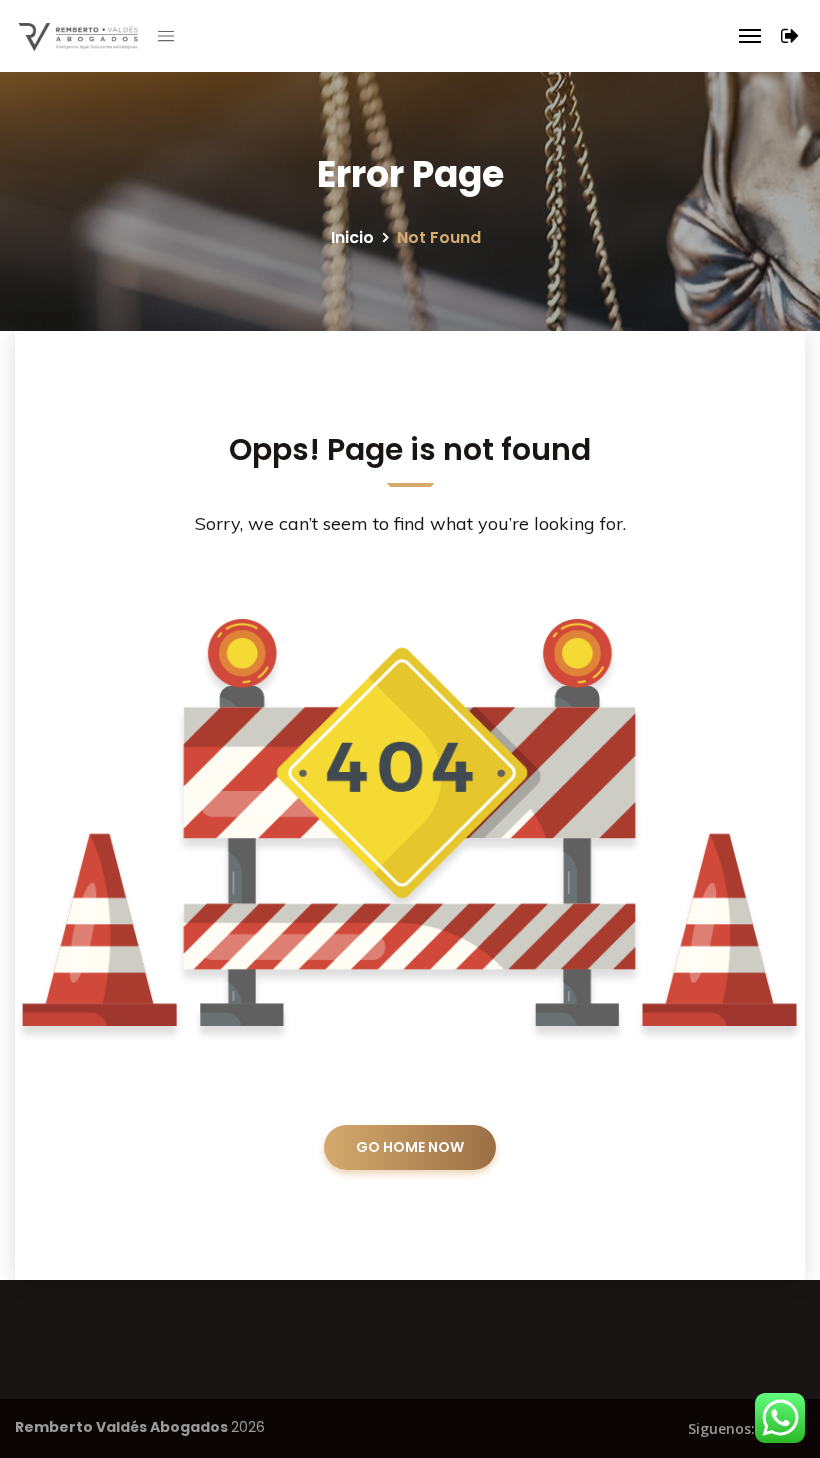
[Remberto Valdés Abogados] (70, 36)
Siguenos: (721, 1428)
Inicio (352, 237)
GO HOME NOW (410, 1147)
